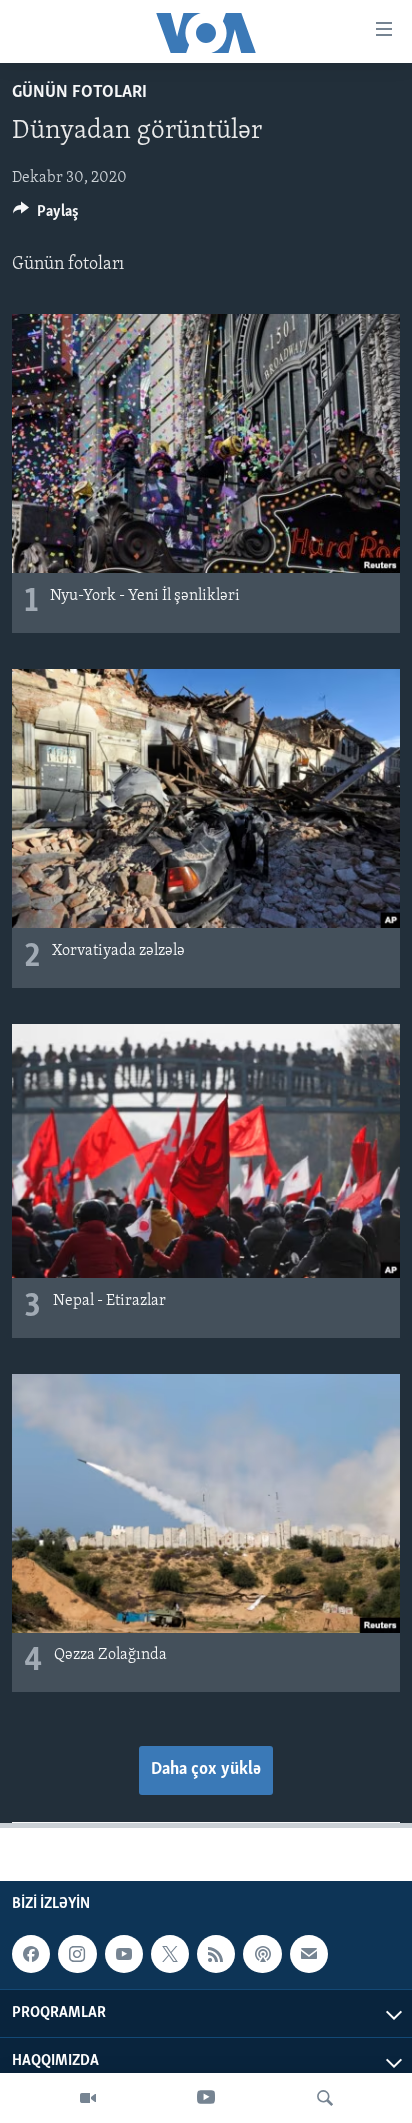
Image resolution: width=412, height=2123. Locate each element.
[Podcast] (262, 1954)
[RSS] (216, 1954)
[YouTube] (206, 2098)
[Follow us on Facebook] (31, 1954)
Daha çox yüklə (206, 1770)
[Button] (46, 216)
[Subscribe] (309, 1954)
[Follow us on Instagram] (77, 1954)
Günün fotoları (79, 93)
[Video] (88, 2098)
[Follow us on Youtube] (124, 1954)
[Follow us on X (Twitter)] (170, 1954)
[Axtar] (325, 2098)
